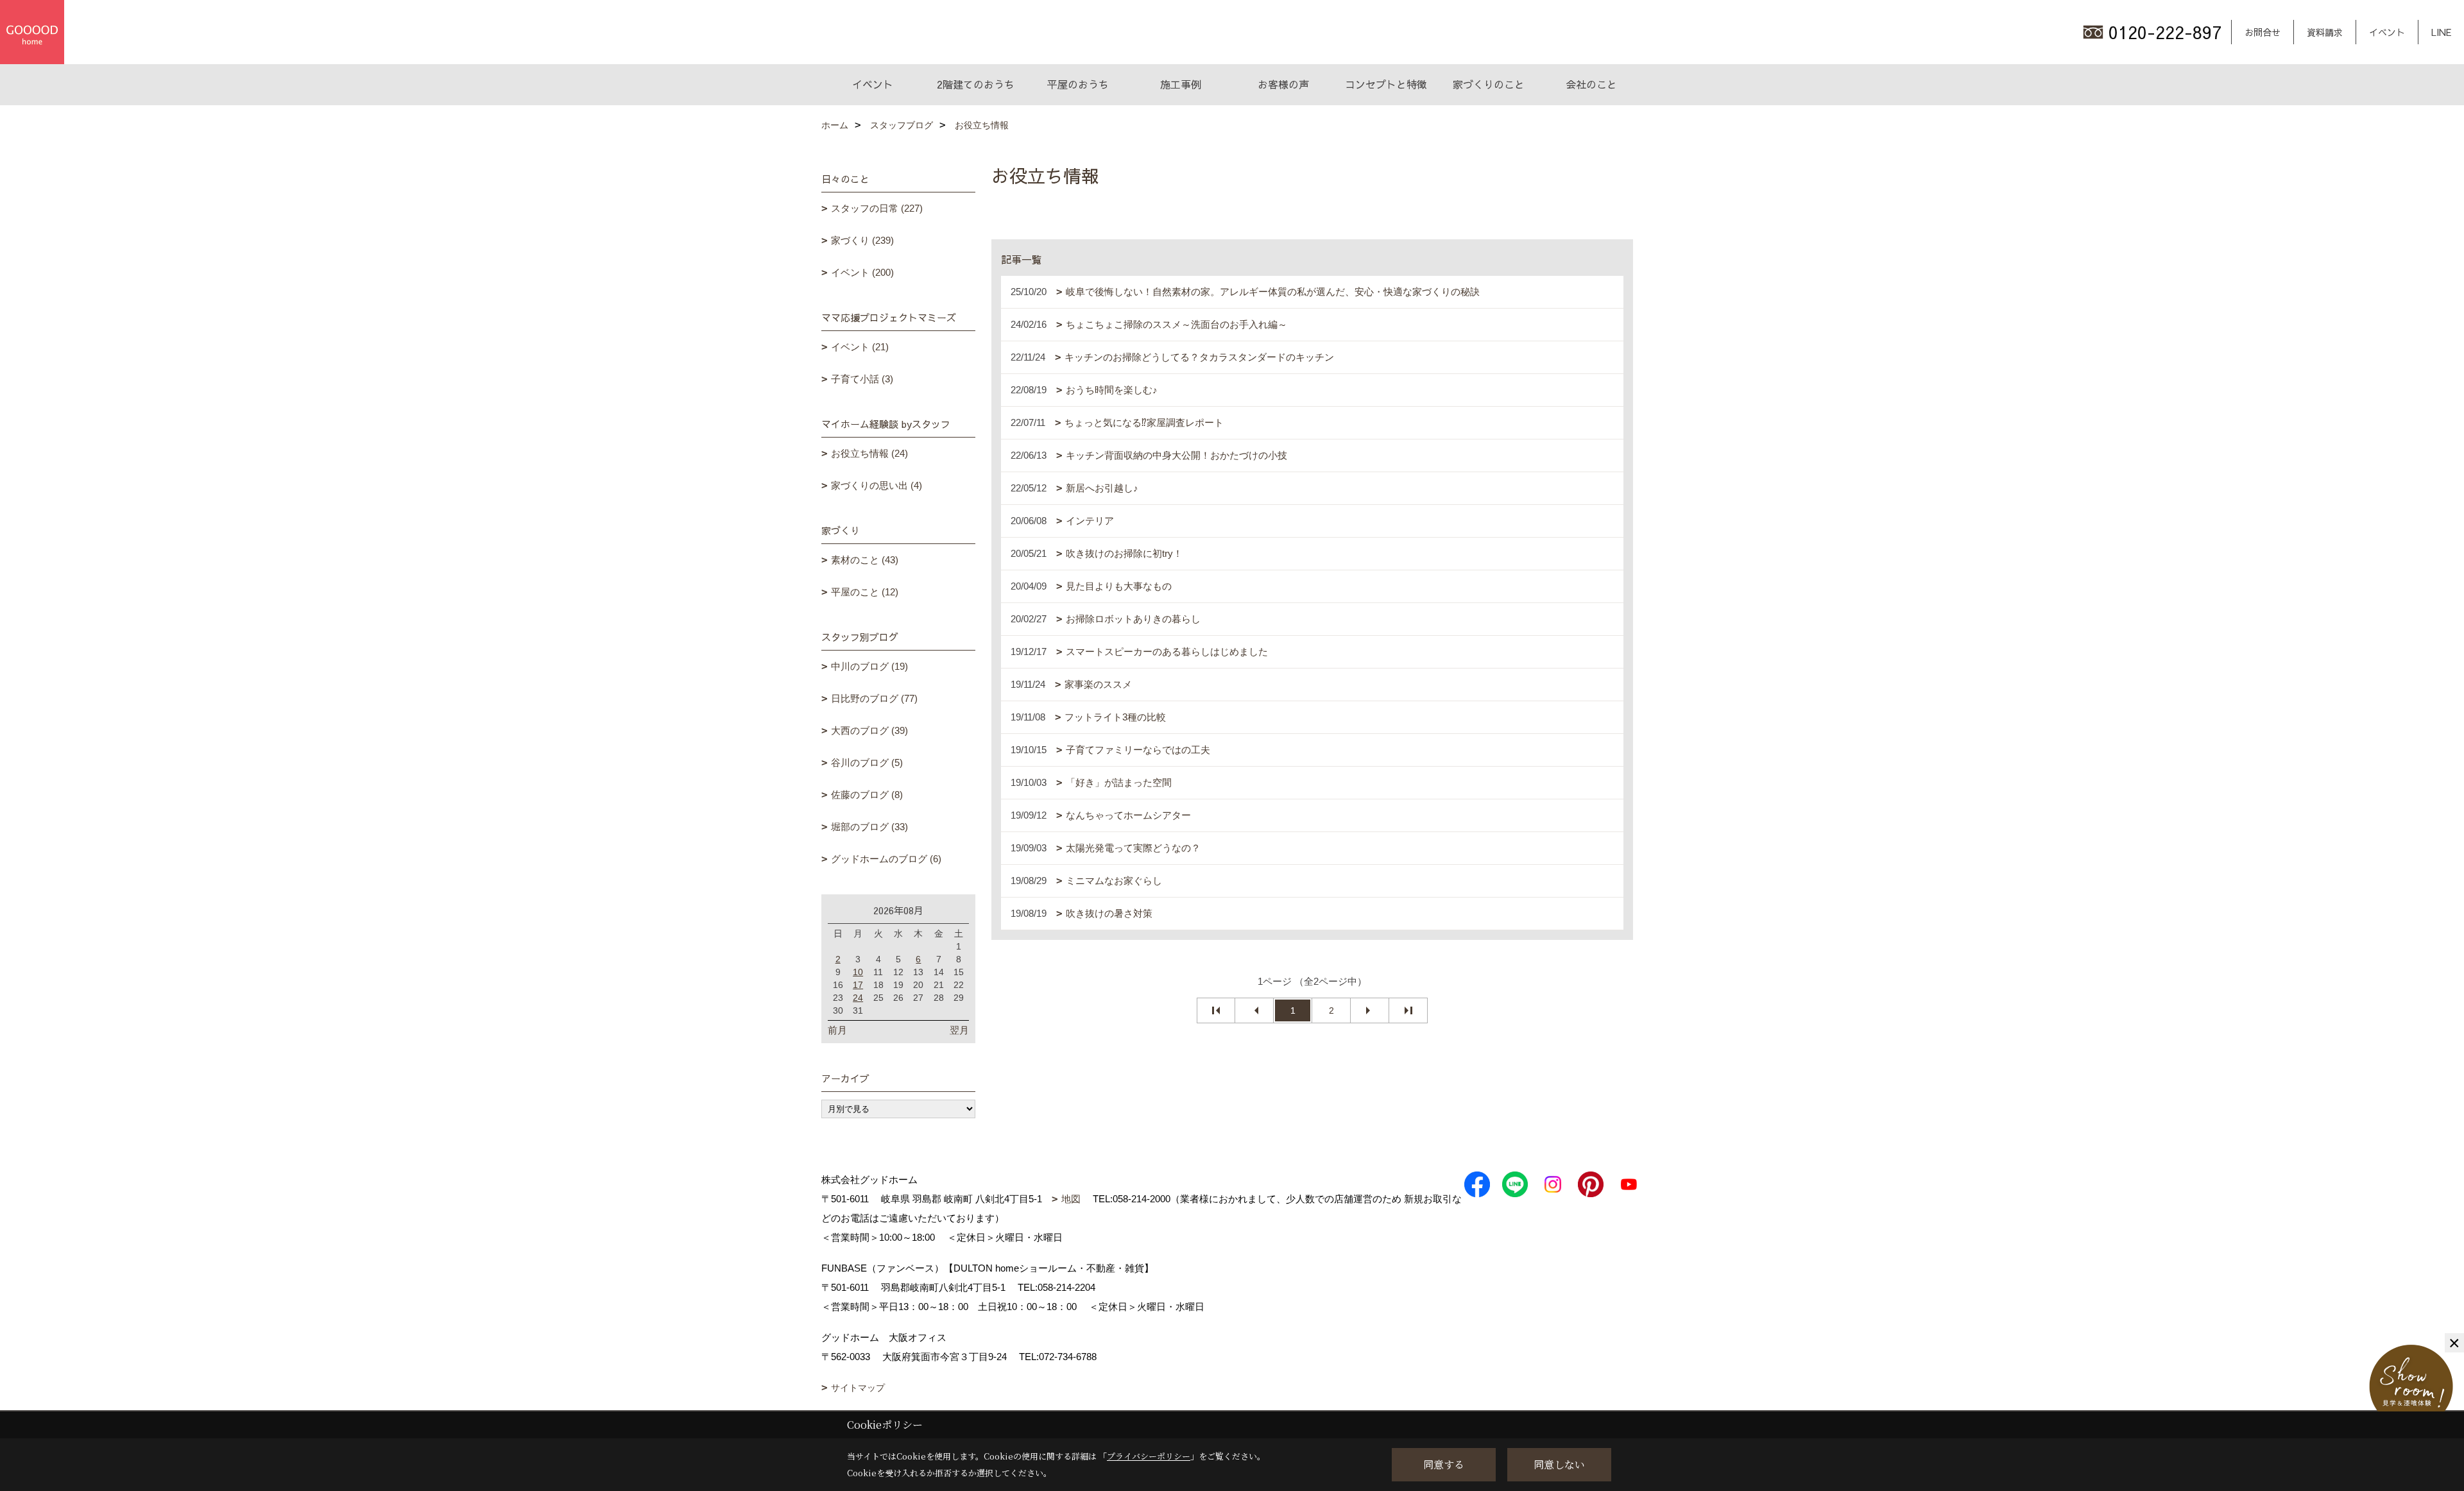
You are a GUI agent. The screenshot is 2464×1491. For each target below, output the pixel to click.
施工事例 (1181, 84)
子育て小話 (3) (862, 379)
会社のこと (1591, 84)
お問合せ (2263, 32)
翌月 (959, 1030)
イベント (2387, 32)
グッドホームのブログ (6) (886, 859)
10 (858, 972)
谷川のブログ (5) (867, 763)
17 (858, 985)
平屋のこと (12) (865, 592)
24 (858, 998)
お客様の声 (1283, 84)
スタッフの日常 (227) (877, 208)
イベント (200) (862, 272)
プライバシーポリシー (1149, 1456)
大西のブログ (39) (869, 730)
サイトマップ (858, 1388)
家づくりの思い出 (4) (877, 485)
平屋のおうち (1078, 84)
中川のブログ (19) (869, 666)
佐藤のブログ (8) (867, 795)
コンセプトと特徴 (1386, 84)
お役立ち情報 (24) (869, 453)
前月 (837, 1030)
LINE (2441, 32)
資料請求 (2325, 32)
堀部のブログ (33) (869, 827)
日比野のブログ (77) (874, 698)
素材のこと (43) (865, 560)
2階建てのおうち (976, 84)
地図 (1071, 1199)
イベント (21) (860, 347)
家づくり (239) (862, 240)
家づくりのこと (1489, 84)
